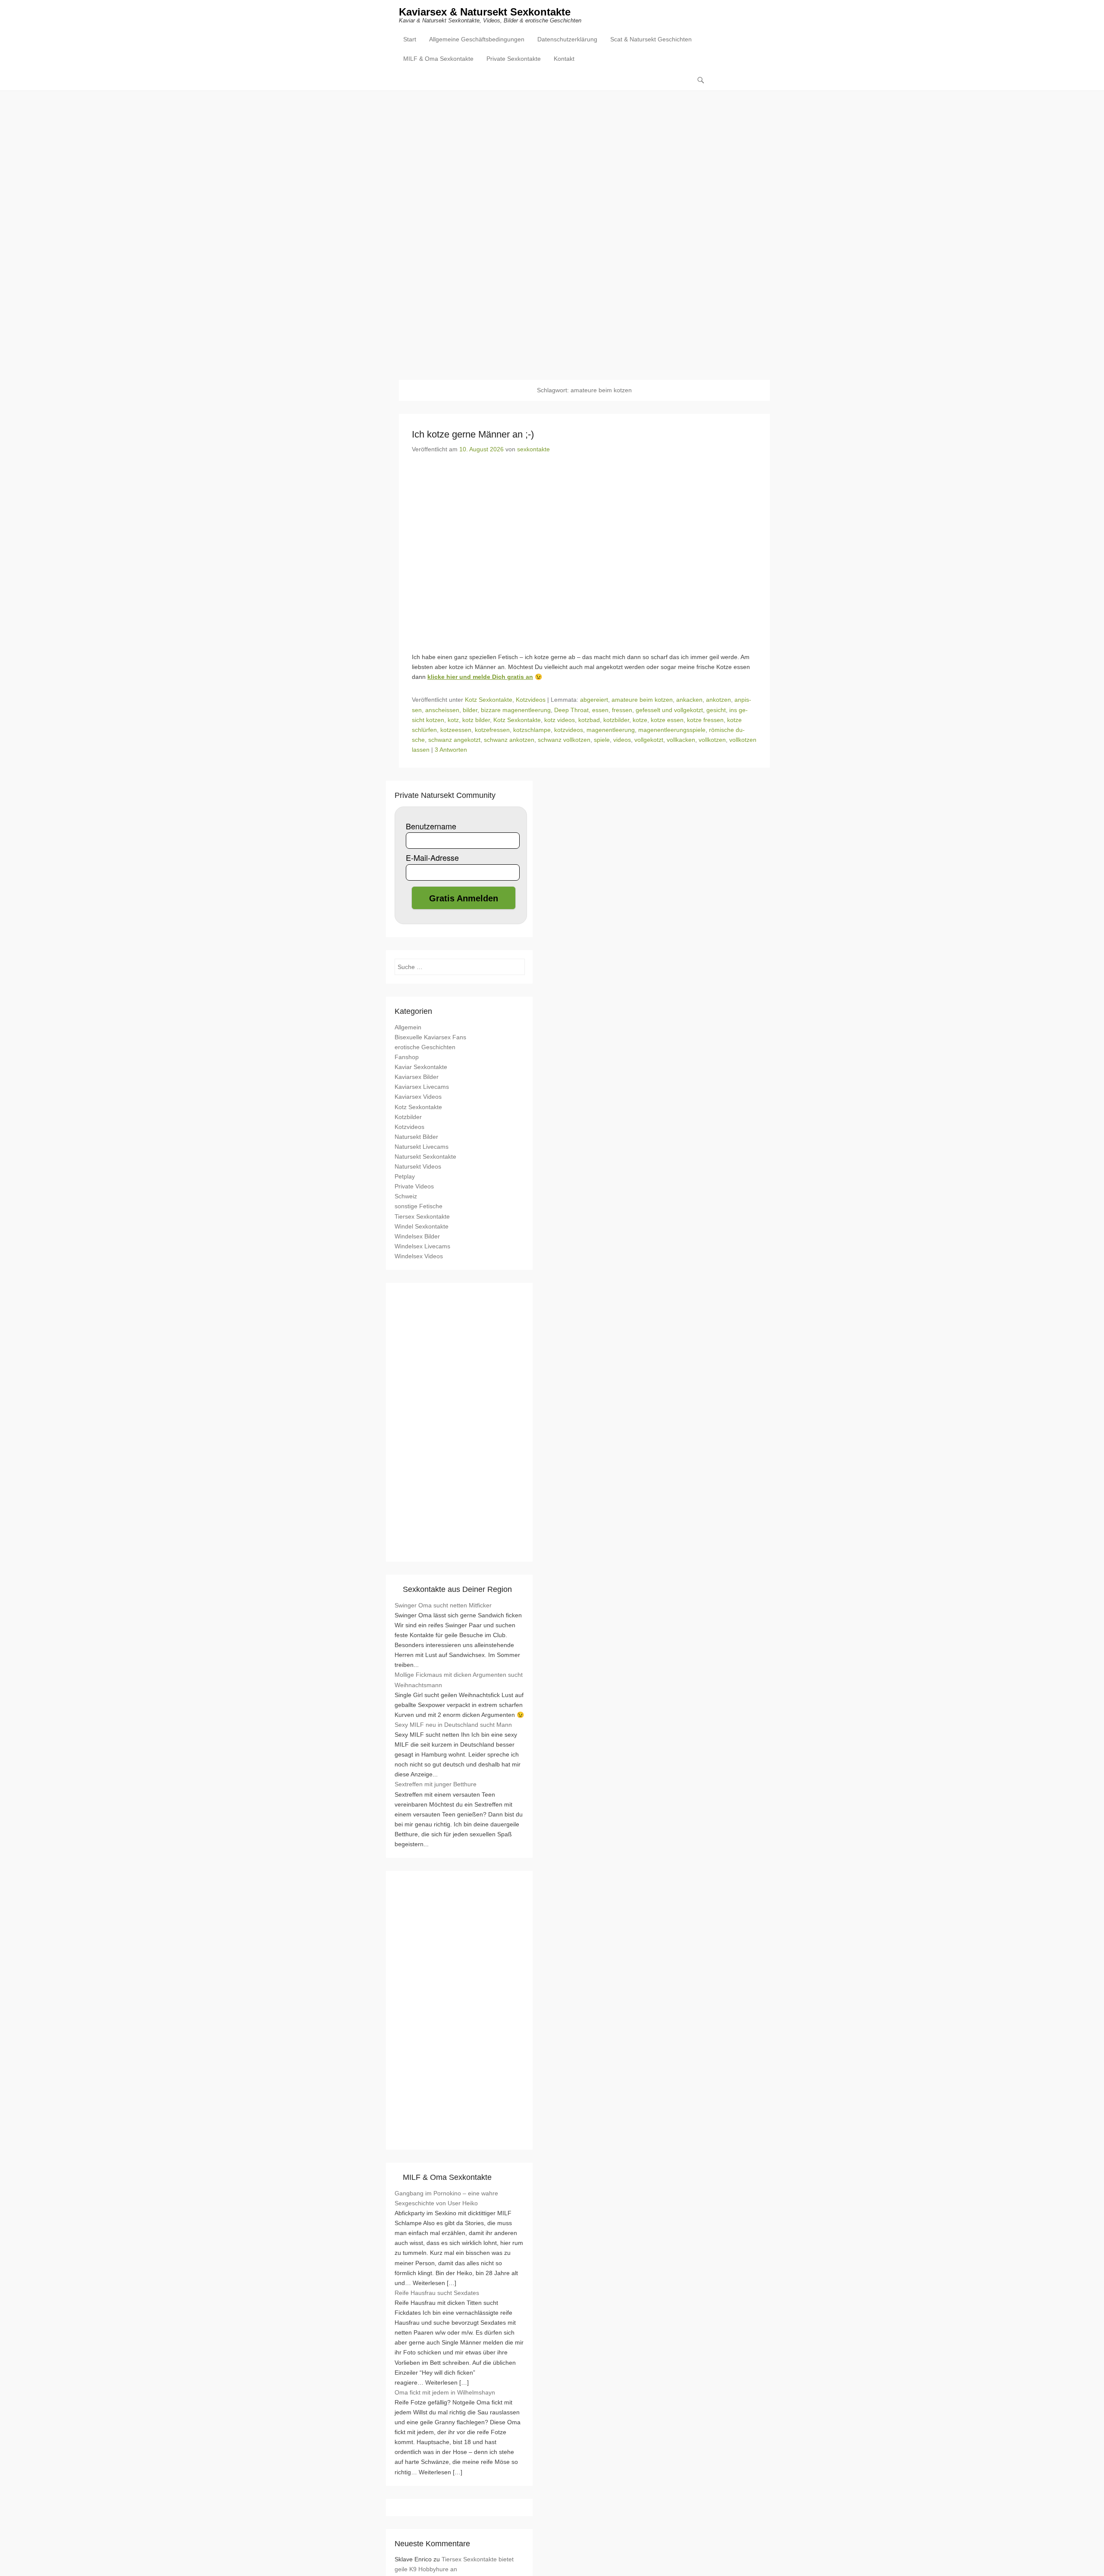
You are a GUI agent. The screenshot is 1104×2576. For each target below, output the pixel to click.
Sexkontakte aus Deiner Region (457, 1589)
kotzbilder (616, 720)
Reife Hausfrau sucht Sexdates (437, 2293)
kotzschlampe (532, 730)
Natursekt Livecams (422, 1147)
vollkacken (681, 740)
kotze (640, 720)
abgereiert (594, 700)
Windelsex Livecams (422, 1246)
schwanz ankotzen (509, 740)
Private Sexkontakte (514, 59)
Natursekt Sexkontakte (425, 1157)
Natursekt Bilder (416, 1137)
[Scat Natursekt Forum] (459, 2136)
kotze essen (667, 720)
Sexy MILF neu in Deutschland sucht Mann (453, 1725)
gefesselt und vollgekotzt (669, 710)
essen (600, 710)
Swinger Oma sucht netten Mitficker (443, 1605)
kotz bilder (476, 720)
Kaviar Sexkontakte (421, 1067)
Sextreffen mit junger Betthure (436, 1784)
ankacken (689, 700)
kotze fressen (705, 720)
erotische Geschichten (425, 1047)
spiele (602, 740)
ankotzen (718, 700)
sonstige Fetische (419, 1206)
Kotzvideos (531, 700)
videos (622, 740)
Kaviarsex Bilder (417, 1077)
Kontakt (564, 59)
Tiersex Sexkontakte (422, 1216)
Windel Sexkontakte (422, 1226)
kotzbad (589, 720)
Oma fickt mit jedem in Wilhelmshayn (445, 2392)
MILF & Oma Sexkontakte (438, 59)
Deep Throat (571, 710)
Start (410, 39)
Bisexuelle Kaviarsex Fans (430, 1037)
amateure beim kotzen (642, 700)
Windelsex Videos (419, 1256)
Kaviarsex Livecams (422, 1087)
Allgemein (408, 1027)
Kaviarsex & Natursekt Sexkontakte (485, 12)
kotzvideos (569, 730)
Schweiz (406, 1196)
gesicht (716, 710)
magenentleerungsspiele (672, 730)
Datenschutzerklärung (567, 39)
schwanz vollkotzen (564, 740)
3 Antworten (451, 750)
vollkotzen (712, 740)
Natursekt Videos (418, 1166)
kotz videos (560, 720)
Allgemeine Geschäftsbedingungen (477, 39)
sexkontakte (533, 449)
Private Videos (414, 1186)
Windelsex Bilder (417, 1236)
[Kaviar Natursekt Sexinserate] (552, 229)
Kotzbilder (408, 1117)
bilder (470, 710)
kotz (453, 720)
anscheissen (442, 710)
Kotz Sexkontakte (489, 700)
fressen (622, 710)
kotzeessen (456, 730)
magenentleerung (611, 730)
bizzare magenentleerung (516, 710)
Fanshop (407, 1057)
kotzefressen (492, 730)
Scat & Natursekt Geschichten (651, 39)
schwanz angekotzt (454, 740)
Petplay (405, 1176)
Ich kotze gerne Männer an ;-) (473, 434)
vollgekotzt (649, 740)
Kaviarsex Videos (418, 1097)
